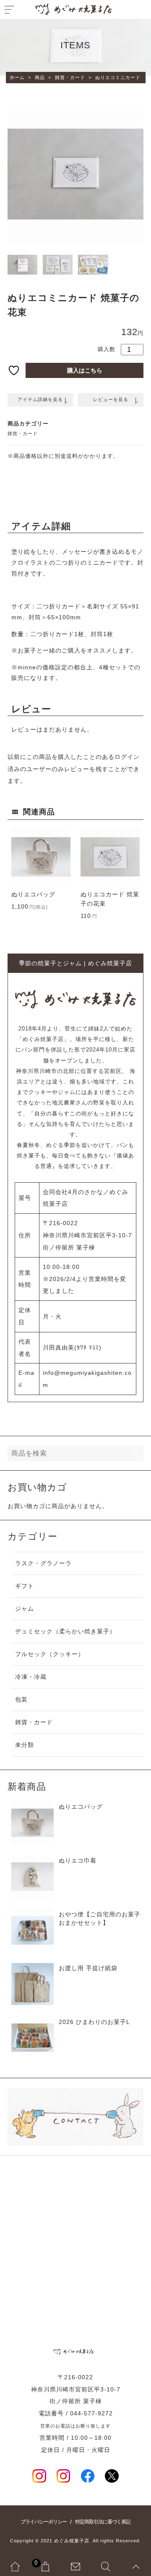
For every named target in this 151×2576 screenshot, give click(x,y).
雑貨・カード (23, 433)
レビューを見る (111, 399)
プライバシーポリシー (44, 2522)
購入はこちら (85, 370)
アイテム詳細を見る (40, 399)
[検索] (136, 1453)
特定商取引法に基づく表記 (103, 2522)
